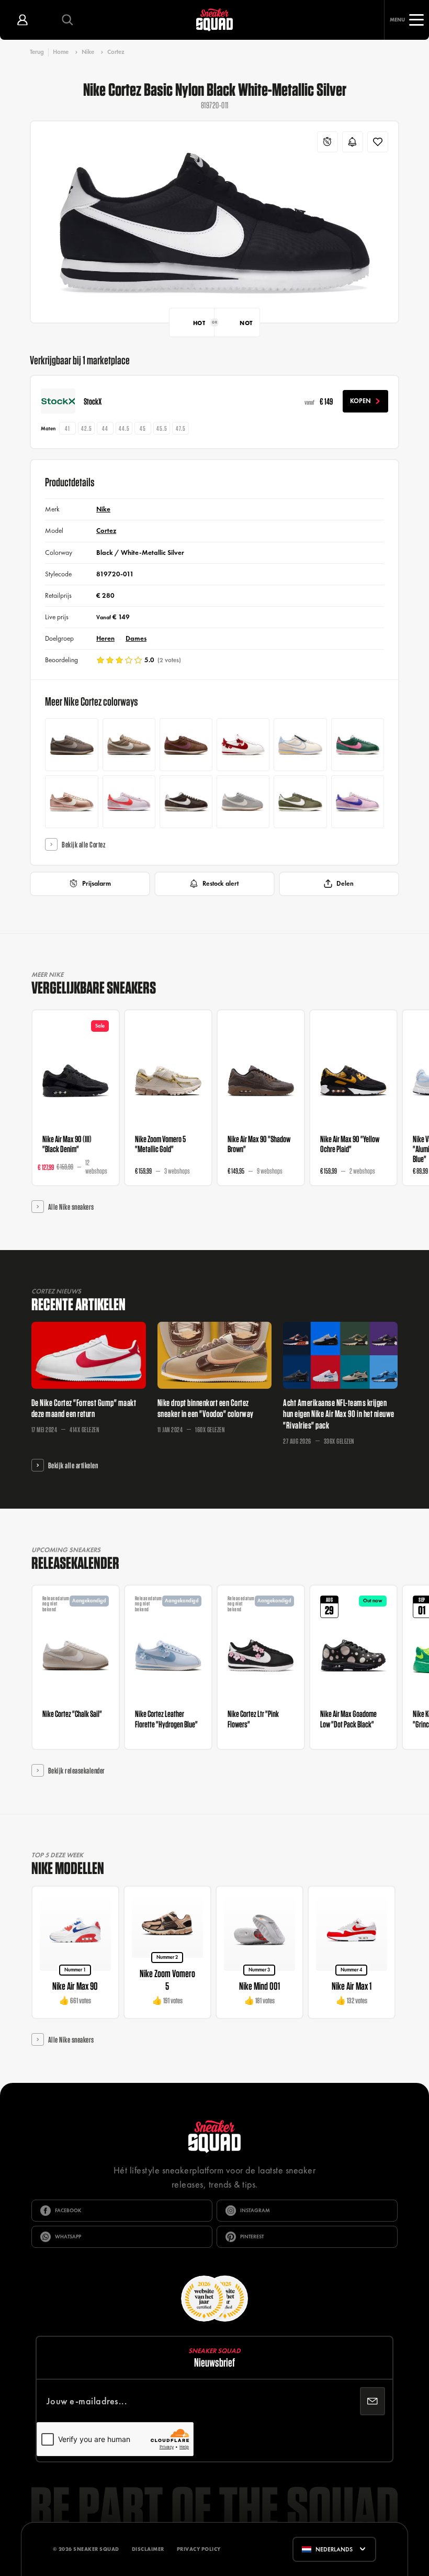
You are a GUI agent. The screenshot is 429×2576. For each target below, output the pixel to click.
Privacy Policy (199, 2549)
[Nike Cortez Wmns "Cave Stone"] (71, 745)
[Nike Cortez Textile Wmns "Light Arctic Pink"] (358, 802)
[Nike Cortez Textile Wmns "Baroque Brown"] (186, 802)
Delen (345, 884)
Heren (105, 638)
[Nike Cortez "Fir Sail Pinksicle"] (358, 745)
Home (61, 52)
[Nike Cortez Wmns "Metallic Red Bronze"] (71, 802)
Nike (88, 52)
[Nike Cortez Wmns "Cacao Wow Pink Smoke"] (186, 745)
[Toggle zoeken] (67, 20)
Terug (37, 52)
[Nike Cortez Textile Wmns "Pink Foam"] (129, 802)
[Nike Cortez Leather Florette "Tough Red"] (243, 745)
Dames (136, 638)
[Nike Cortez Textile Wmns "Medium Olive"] (300, 802)
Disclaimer (148, 2549)
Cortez (116, 52)
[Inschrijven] (372, 2401)
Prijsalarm (97, 884)
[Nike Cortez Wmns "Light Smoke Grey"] (243, 802)
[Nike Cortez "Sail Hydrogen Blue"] (300, 745)
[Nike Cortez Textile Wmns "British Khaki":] (129, 745)
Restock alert (221, 884)
